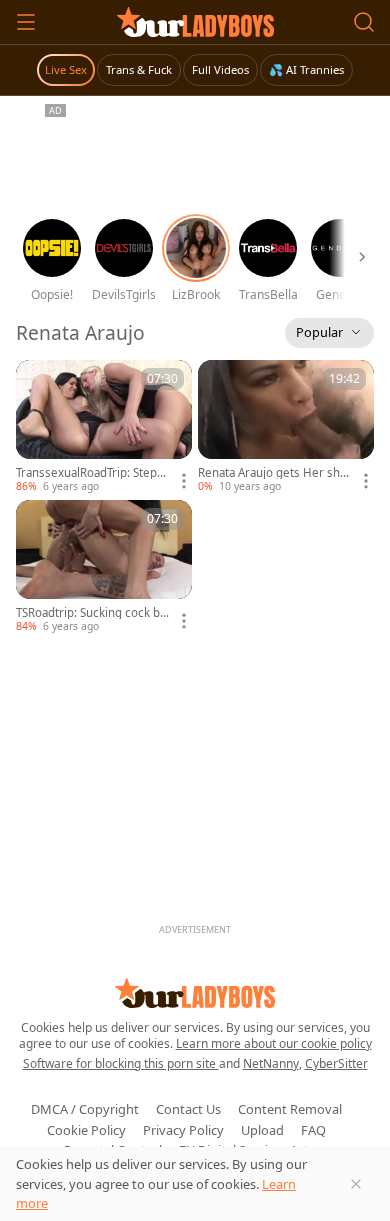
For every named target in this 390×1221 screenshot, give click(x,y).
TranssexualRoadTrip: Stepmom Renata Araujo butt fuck (92, 473)
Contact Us (188, 1109)
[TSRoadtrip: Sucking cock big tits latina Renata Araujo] (104, 567)
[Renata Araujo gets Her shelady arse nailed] (286, 427)
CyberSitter (336, 1063)
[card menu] (184, 481)
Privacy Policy (183, 1130)
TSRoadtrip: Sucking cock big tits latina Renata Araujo (93, 613)
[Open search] (364, 22)
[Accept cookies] (356, 1184)
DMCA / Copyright (85, 1109)
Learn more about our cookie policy (274, 1043)
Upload (262, 1130)
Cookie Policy (86, 1130)
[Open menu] (26, 22)
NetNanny (271, 1063)
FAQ (313, 1130)
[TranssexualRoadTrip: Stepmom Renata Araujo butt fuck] (104, 427)
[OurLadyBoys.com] (195, 22)
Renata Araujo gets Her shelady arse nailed (274, 473)
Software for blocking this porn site (121, 1063)
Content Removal (290, 1109)
